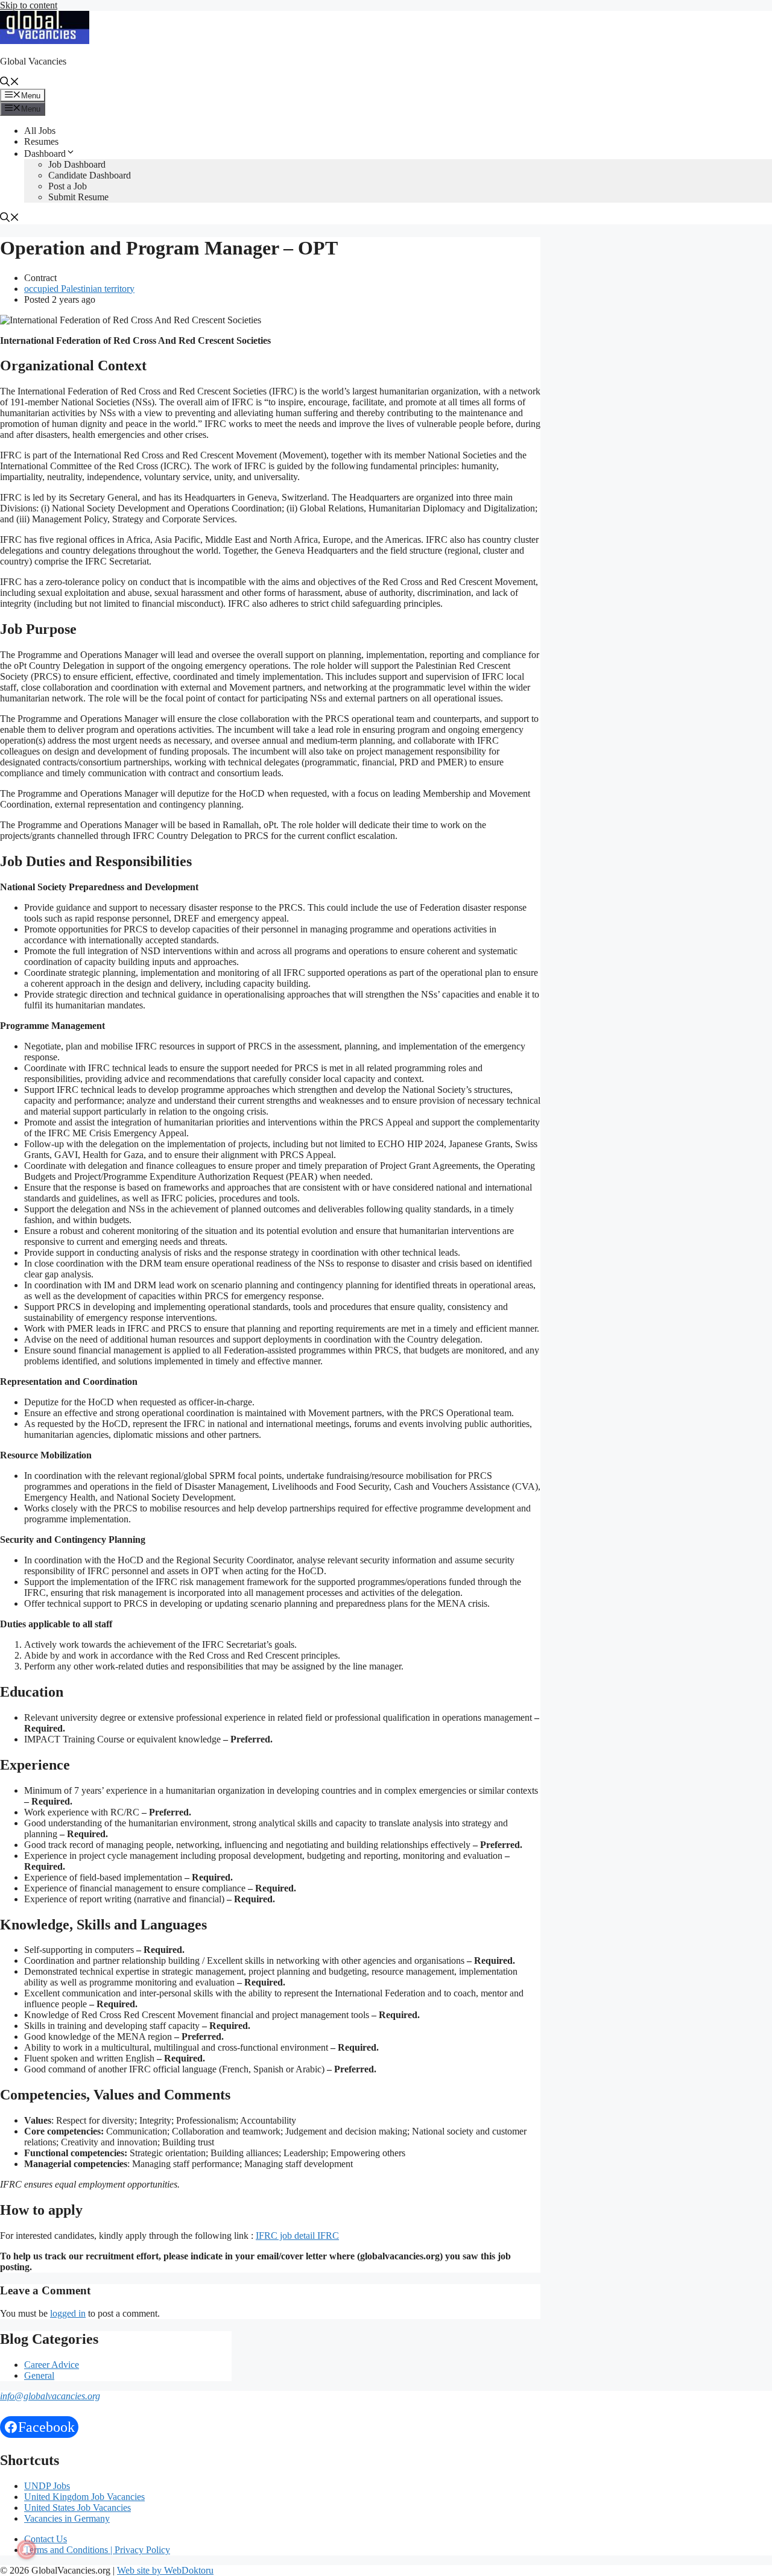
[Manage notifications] (27, 2549)
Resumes (41, 141)
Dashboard (45, 153)
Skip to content (29, 5)
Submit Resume (78, 197)
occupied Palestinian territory (79, 289)
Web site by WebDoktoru (165, 2570)
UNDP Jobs (47, 2486)
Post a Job (68, 186)
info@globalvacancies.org (50, 2396)
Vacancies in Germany (67, 2518)
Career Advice (52, 2365)
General (39, 2375)
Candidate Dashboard (90, 175)
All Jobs (40, 131)
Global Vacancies (33, 61)
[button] (10, 83)
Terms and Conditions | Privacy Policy (97, 2550)
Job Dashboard (77, 164)
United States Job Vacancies (78, 2508)
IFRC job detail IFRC (297, 2236)
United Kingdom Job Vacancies (84, 2497)
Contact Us (46, 2539)
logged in (68, 2313)
